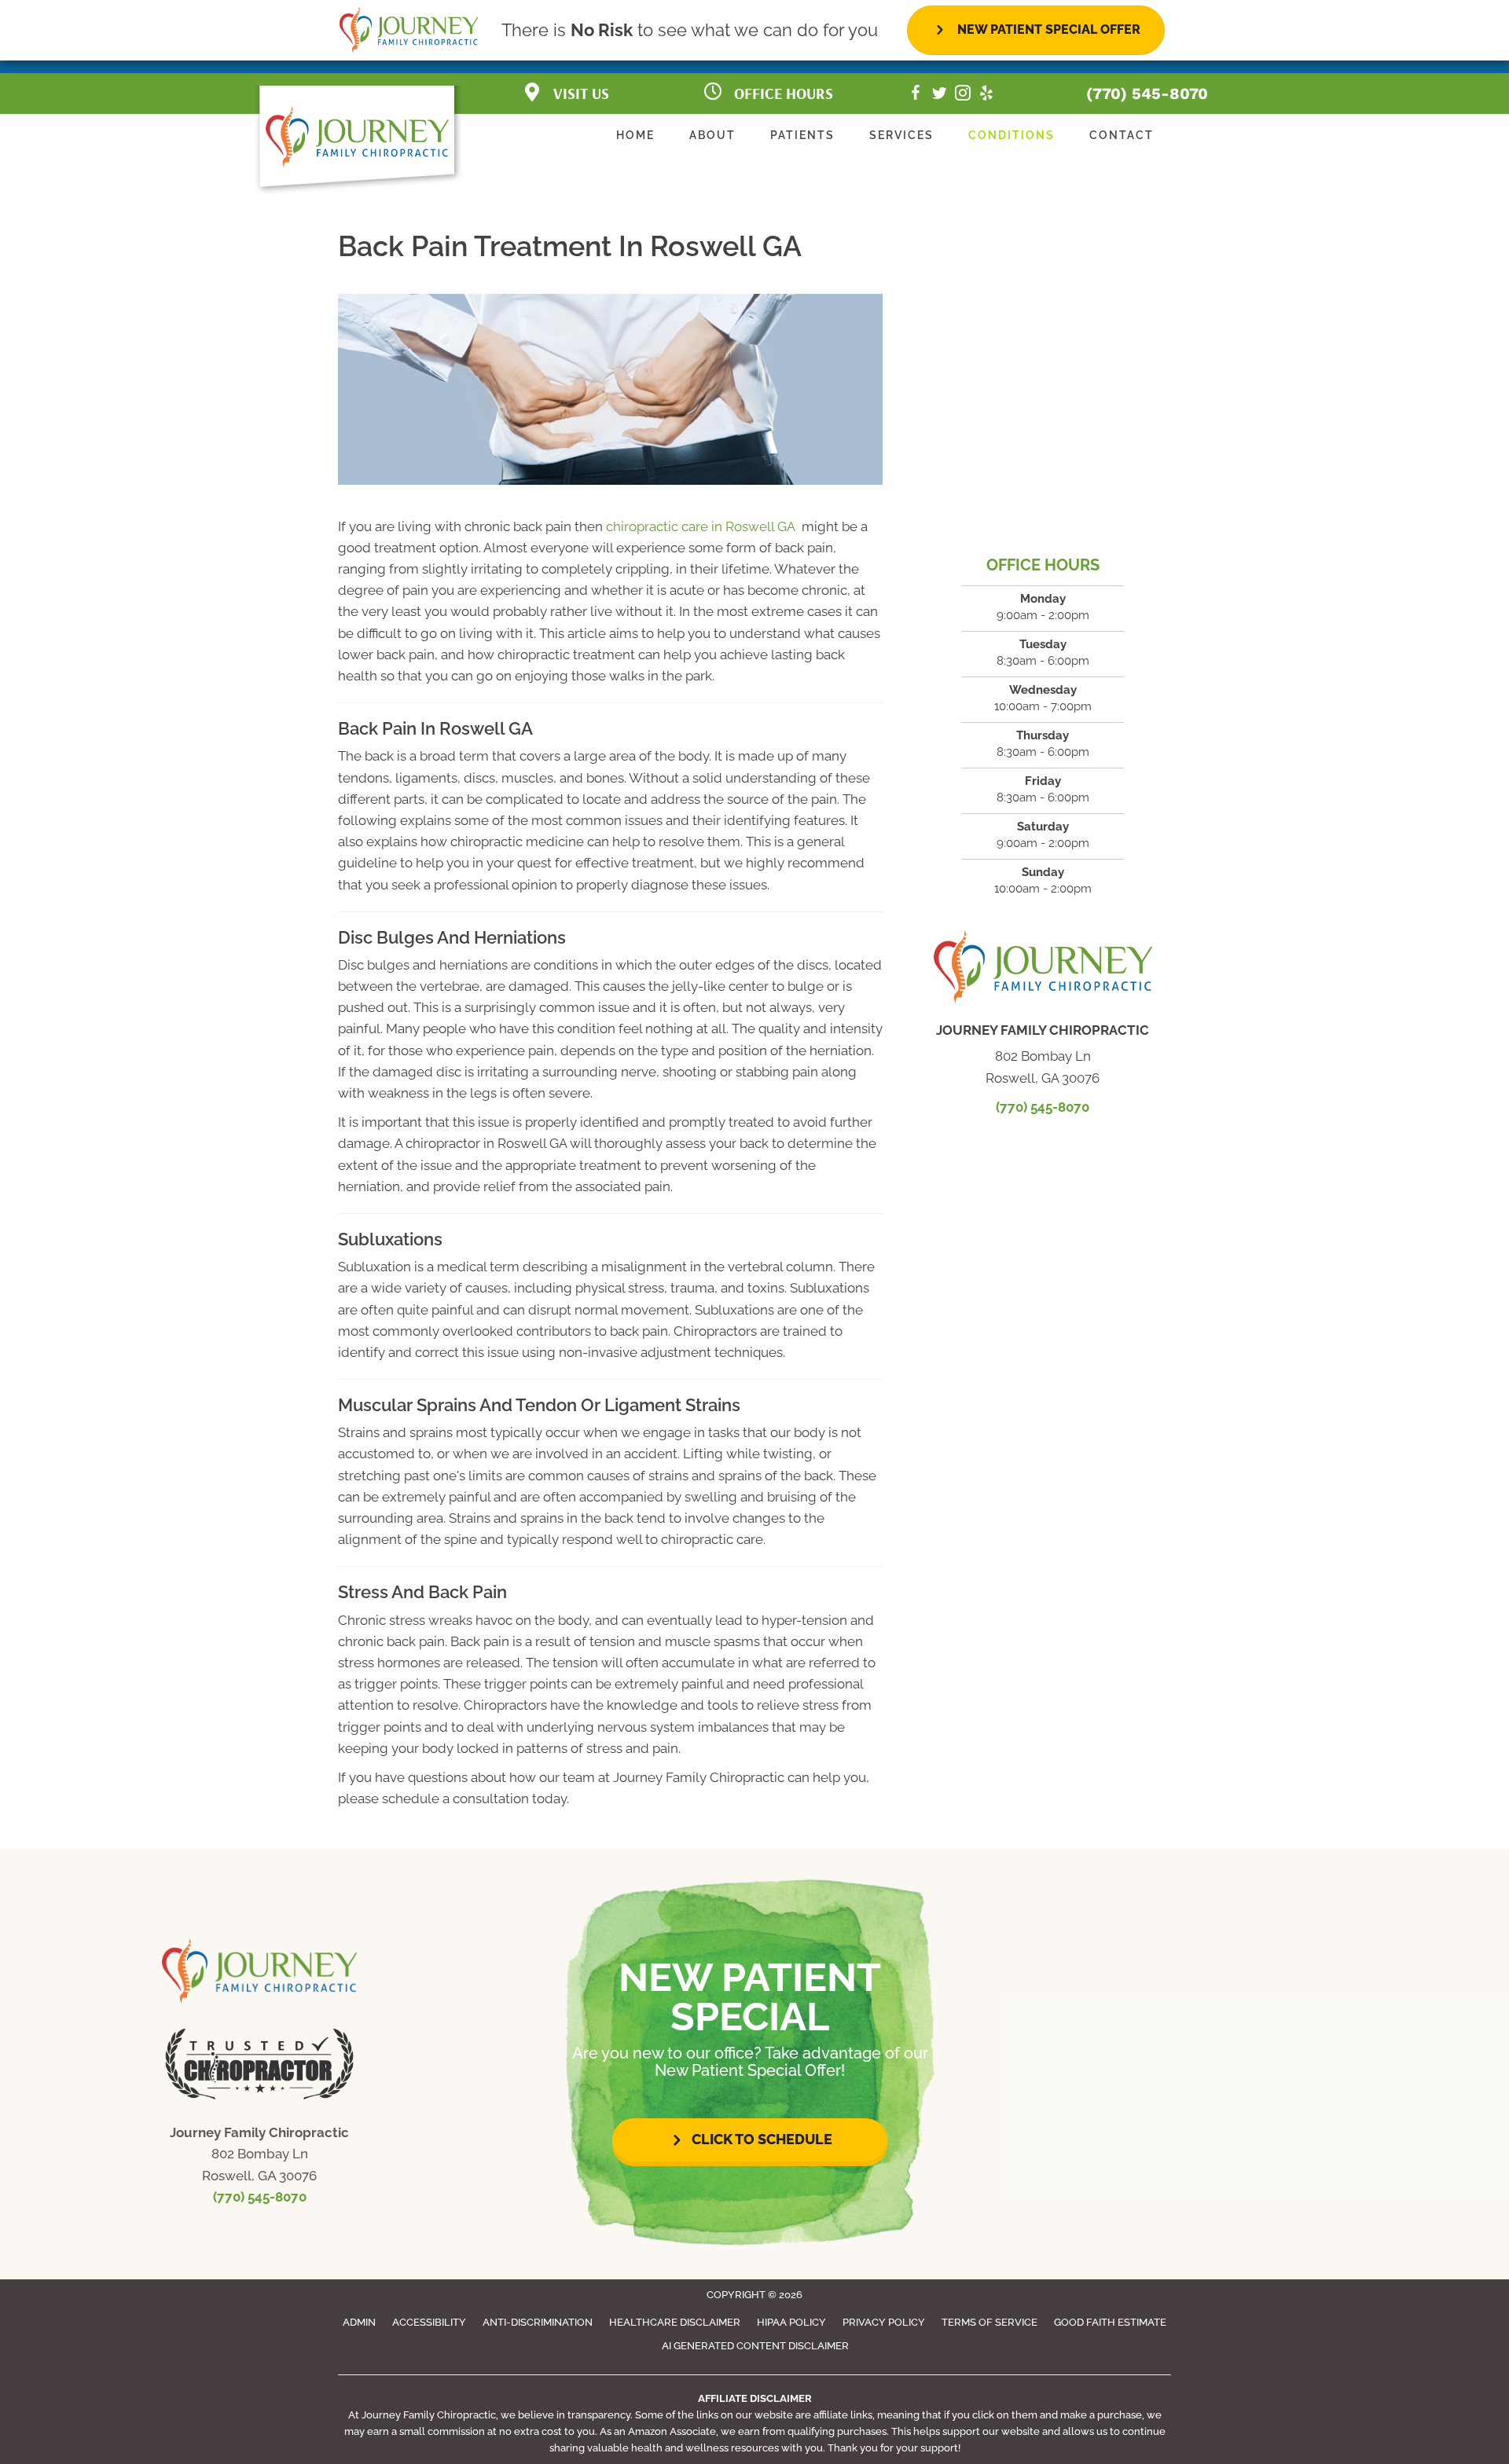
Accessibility (429, 2322)
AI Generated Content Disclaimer (755, 2346)
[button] (750, 2140)
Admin (359, 2322)
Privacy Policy (884, 2322)
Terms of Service (989, 2322)
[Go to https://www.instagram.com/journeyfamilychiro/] (963, 95)
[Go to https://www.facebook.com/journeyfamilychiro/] (916, 95)
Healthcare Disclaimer (675, 2322)
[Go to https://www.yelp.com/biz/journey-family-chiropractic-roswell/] (986, 95)
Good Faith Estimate (1110, 2322)
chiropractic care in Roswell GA (702, 526)
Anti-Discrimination (538, 2322)
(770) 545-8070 (1147, 93)
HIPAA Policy (791, 2322)
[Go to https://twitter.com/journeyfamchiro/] (939, 95)
